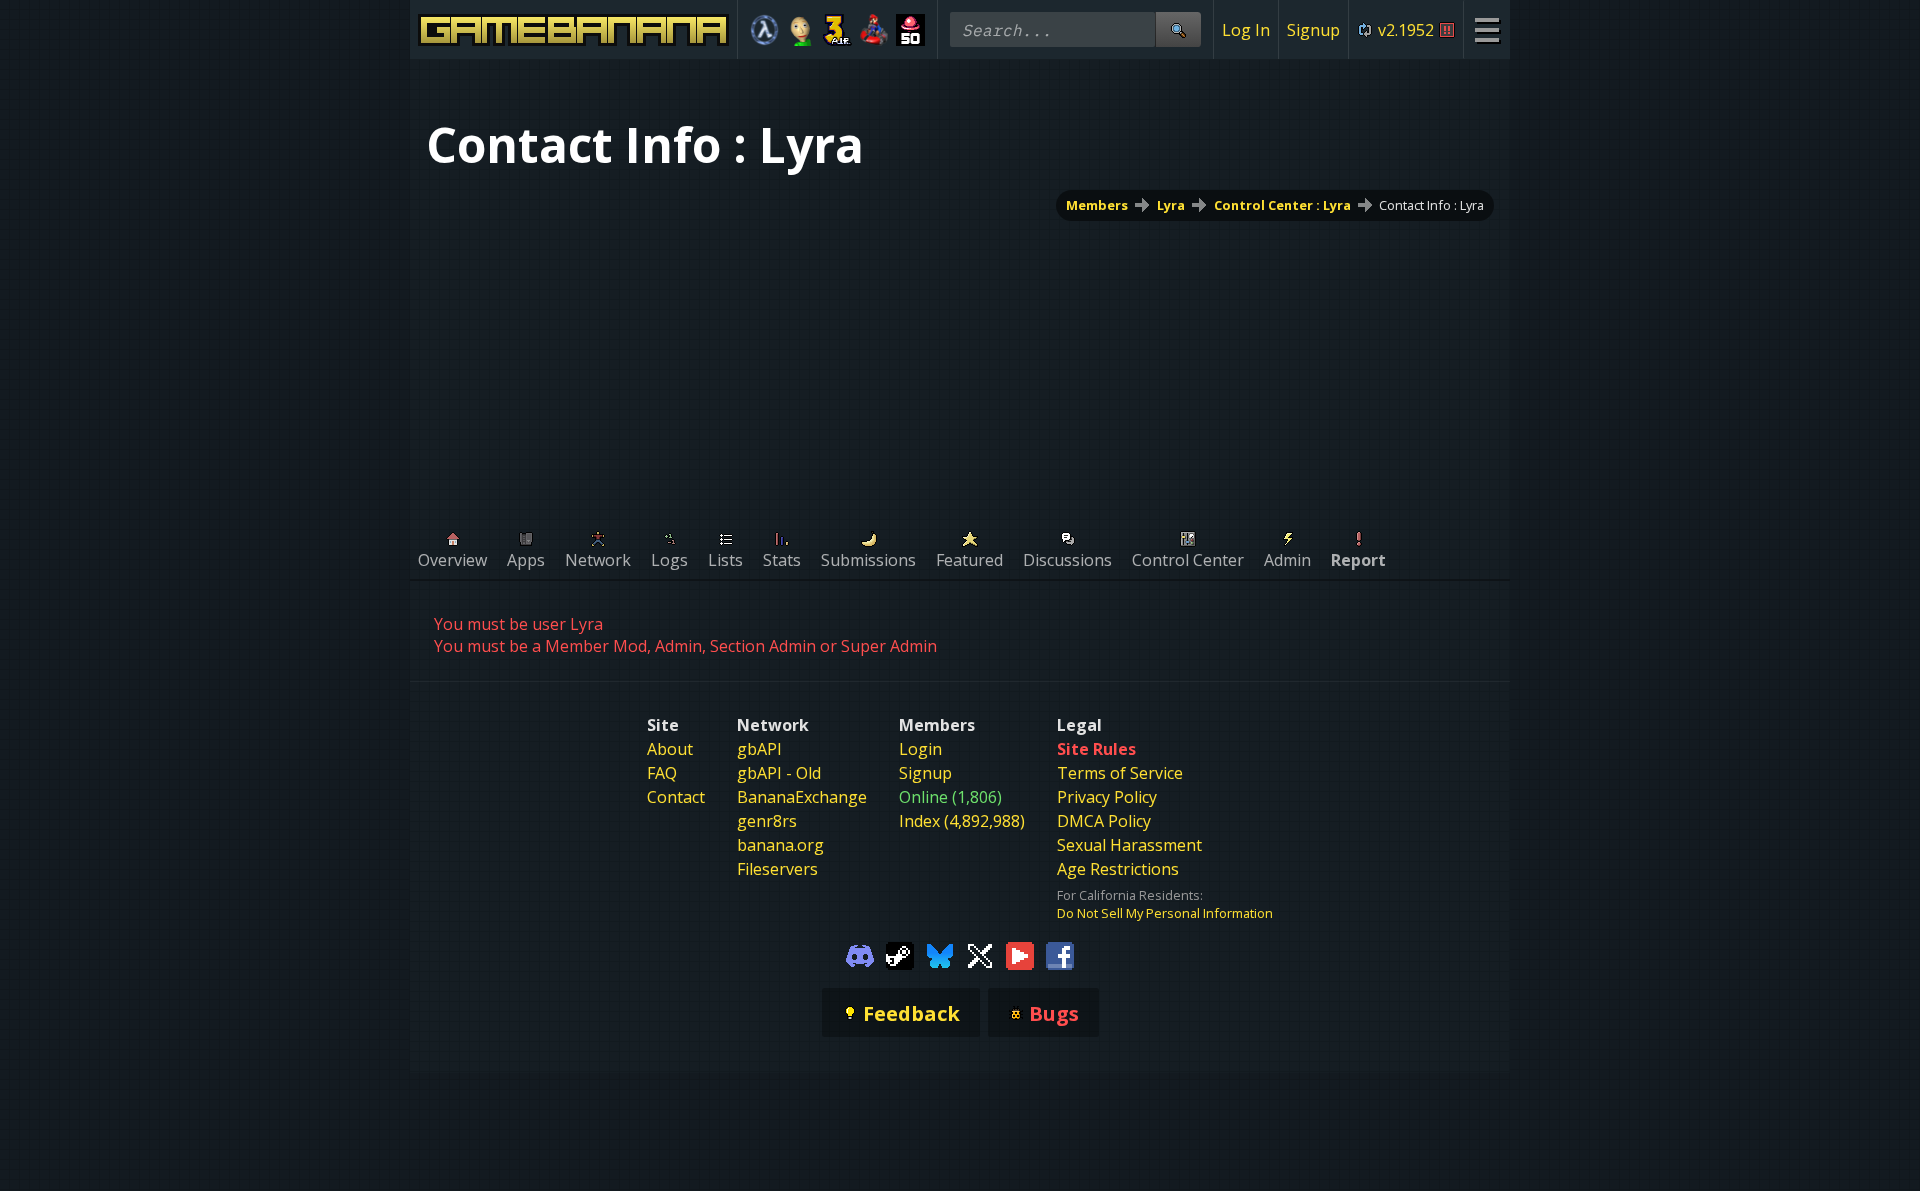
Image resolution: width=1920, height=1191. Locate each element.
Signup (1313, 30)
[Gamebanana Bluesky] (940, 954)
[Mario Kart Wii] (874, 30)
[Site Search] (1178, 29)
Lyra (1171, 205)
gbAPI (759, 749)
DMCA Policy (1104, 821)
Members (1097, 205)
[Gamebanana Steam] (900, 954)
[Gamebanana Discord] (860, 954)
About (670, 749)
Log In (1246, 30)
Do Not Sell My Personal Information (1165, 913)
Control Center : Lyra (1282, 205)
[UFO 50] (910, 30)
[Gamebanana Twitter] (980, 954)
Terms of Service (1120, 773)
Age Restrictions (1118, 869)
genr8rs (767, 821)
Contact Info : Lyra (1431, 205)
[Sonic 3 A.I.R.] (837, 30)
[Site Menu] (1486, 29)
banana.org (780, 845)
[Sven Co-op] (764, 30)
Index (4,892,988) (962, 821)
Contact (676, 797)
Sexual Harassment (1129, 845)
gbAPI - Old (779, 773)
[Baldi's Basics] (801, 30)
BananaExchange (802, 797)
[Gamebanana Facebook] (1060, 954)
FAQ (662, 773)
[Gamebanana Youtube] (1020, 954)
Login (920, 749)
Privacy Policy (1107, 797)
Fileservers (777, 869)
